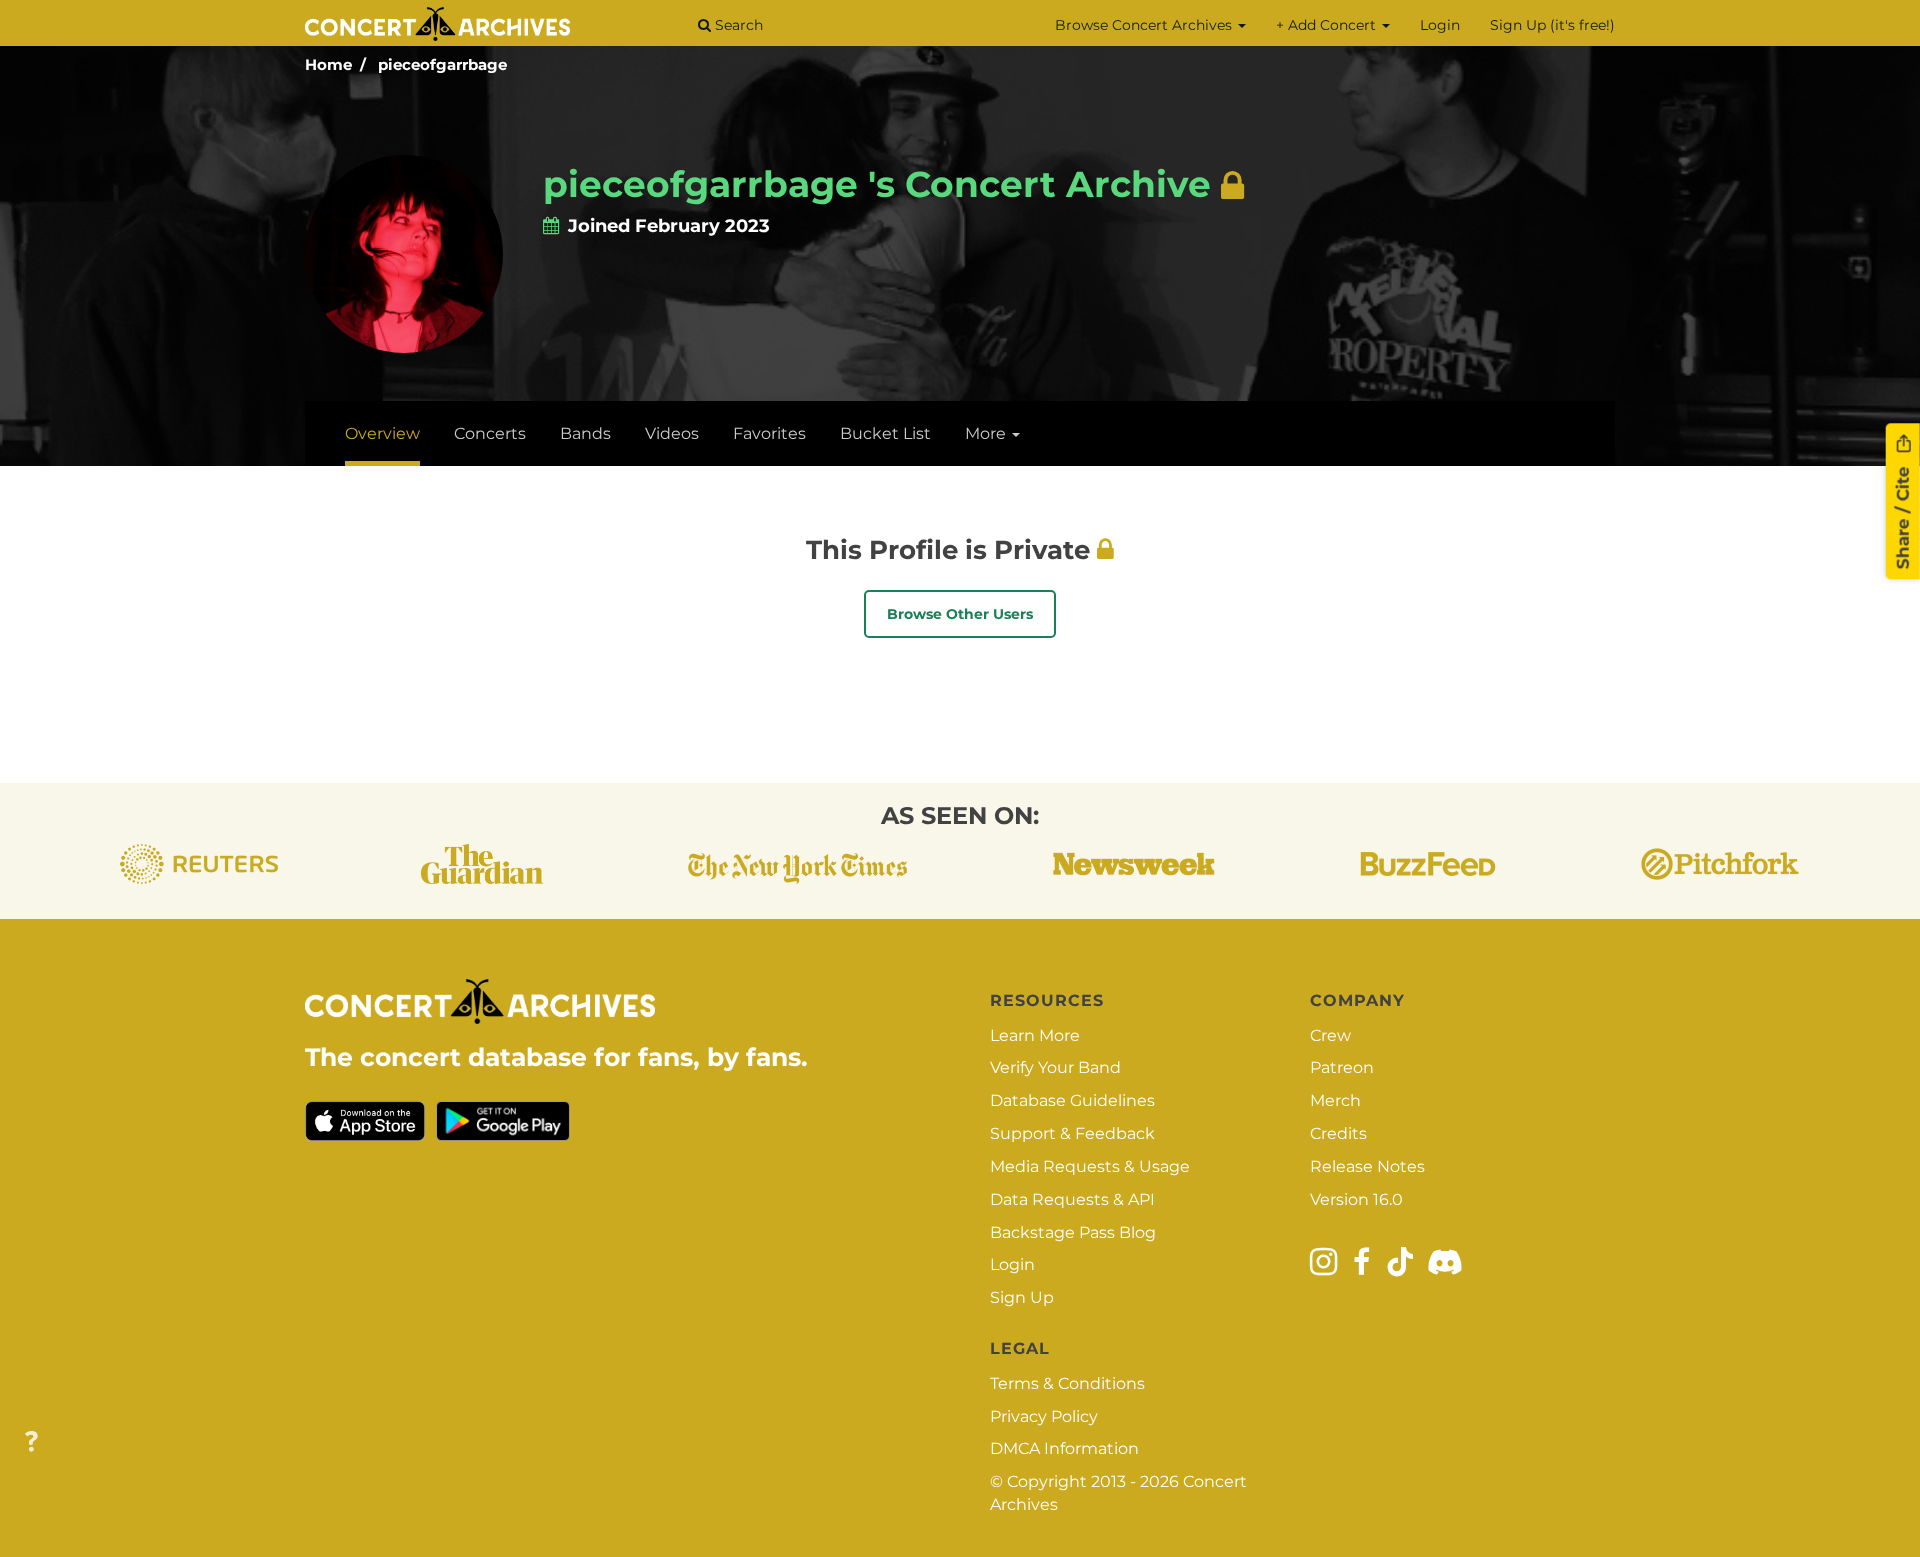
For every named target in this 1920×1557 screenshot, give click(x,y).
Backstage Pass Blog (1073, 1232)
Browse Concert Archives (1145, 25)
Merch (1335, 1100)
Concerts (490, 433)
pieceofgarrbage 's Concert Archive (877, 184)
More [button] (987, 433)
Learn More (1035, 1035)
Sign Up (1022, 1297)
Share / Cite (1903, 516)
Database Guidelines (1072, 1100)
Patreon (1342, 1067)
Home (328, 64)
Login (1440, 25)
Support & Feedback (1072, 1133)
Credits (1338, 1133)
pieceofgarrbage (442, 64)
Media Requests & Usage (1090, 1166)
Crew (1330, 1035)
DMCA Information (1064, 1448)
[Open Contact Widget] (31, 1442)
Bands (585, 433)
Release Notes (1367, 1166)
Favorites (769, 433)
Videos (672, 433)
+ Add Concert (1328, 25)
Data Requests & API (1072, 1199)
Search (737, 25)
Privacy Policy (1044, 1416)
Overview (382, 433)
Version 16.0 (1356, 1199)
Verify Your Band (1055, 1067)
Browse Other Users (960, 614)
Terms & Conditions (1067, 1383)
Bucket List (885, 433)
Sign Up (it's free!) (1552, 25)
